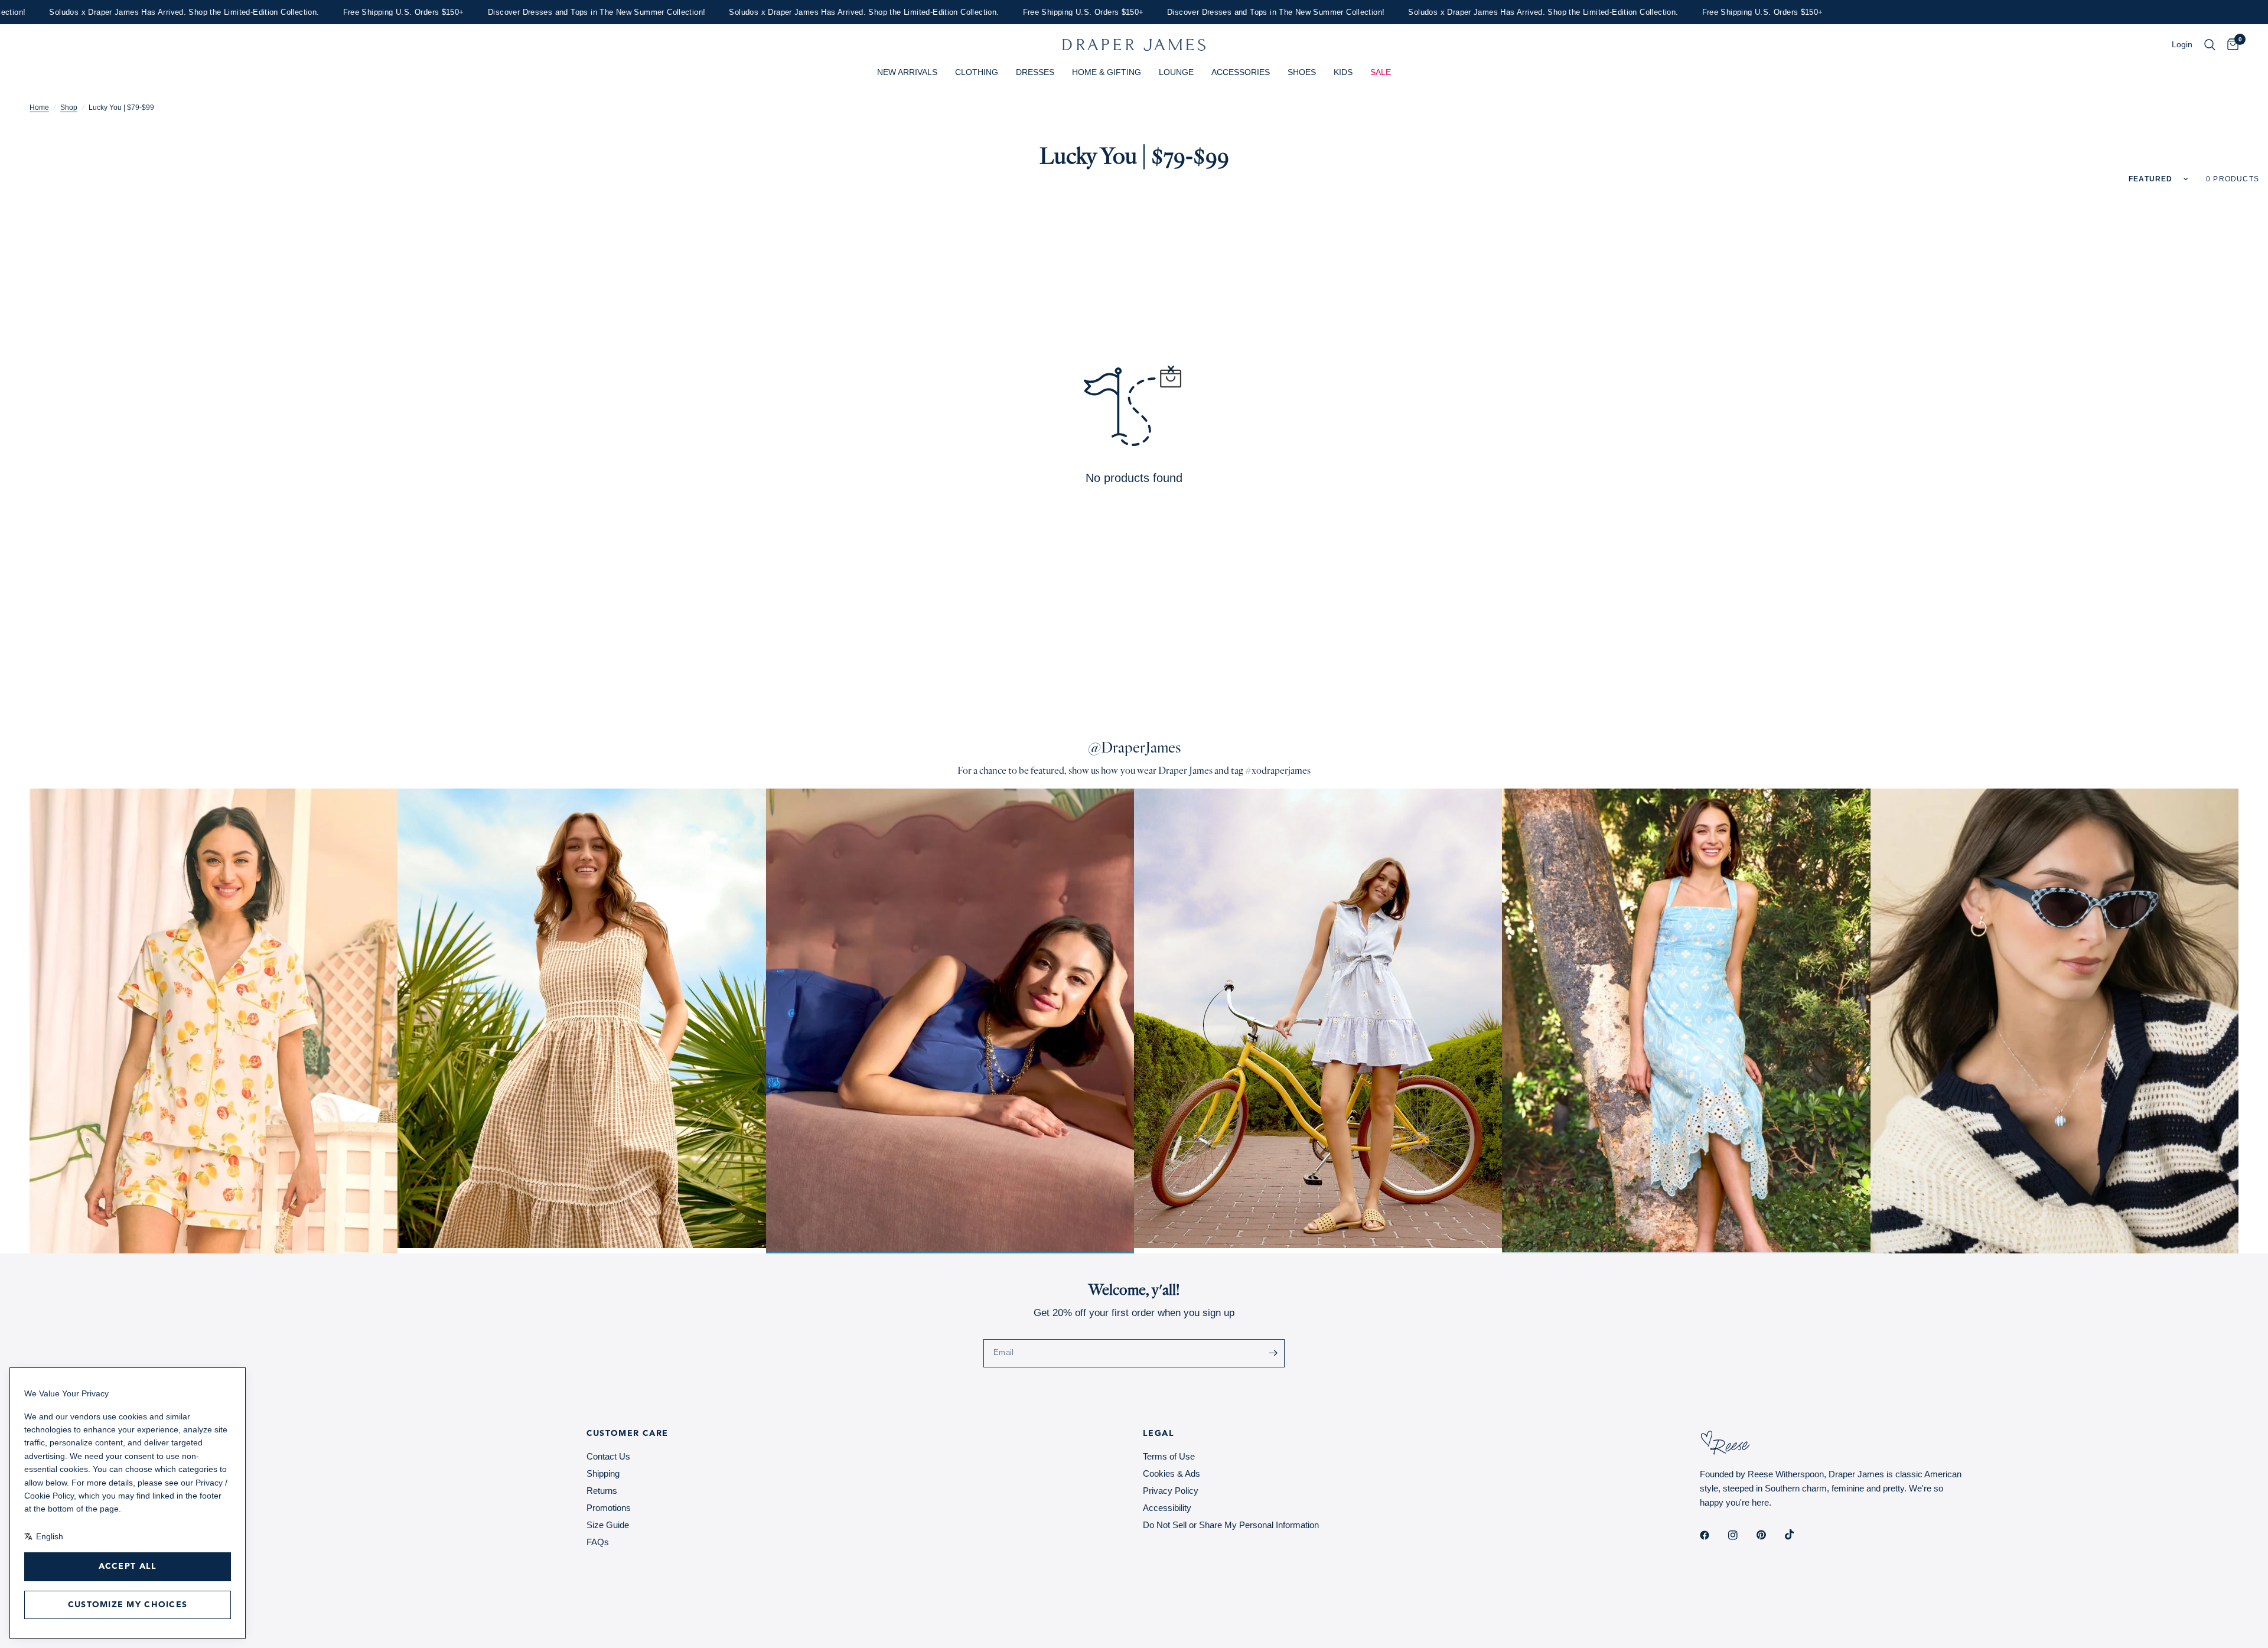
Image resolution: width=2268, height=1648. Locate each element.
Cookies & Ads (1172, 1473)
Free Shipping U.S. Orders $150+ (325, 12)
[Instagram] (1741, 1535)
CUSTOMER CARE (628, 1434)
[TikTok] (1798, 1535)
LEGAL (1159, 1434)
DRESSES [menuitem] (1035, 72)
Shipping (603, 1473)
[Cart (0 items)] (2230, 45)
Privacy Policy (1171, 1491)
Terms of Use (1169, 1456)
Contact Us (608, 1456)
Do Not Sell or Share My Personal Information (1231, 1525)
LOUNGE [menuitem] (1176, 72)
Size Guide (608, 1525)
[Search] (2210, 45)
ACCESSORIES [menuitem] (1241, 72)
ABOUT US (54, 1434)
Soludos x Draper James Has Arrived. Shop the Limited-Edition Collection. (786, 12)
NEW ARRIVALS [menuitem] (907, 72)
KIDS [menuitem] (1343, 72)
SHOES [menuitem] (1302, 72)
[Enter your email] (1273, 1353)
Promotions (609, 1508)
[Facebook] (1713, 1535)
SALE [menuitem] (1381, 72)
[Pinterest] (1770, 1535)
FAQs (598, 1542)
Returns (602, 1491)
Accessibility (1167, 1508)
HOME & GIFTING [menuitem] (1107, 72)
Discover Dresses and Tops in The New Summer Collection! (518, 12)
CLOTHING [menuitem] (977, 72)
